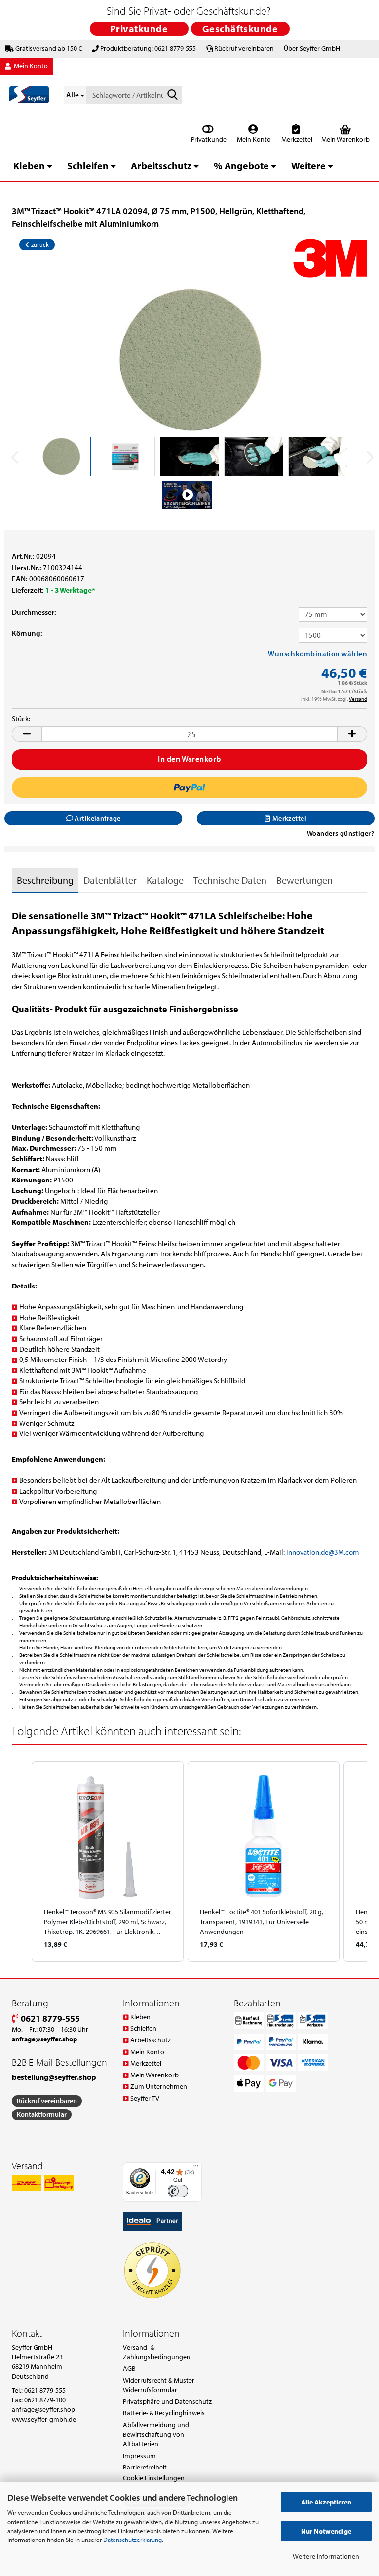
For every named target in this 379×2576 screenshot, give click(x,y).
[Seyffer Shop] (29, 95)
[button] (27, 734)
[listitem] (108, 1861)
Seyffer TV (145, 2098)
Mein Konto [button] (30, 66)
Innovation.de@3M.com (323, 1552)
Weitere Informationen (326, 2556)
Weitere (308, 165)
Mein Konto (253, 139)
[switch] (178, 2191)
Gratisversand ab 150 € (49, 48)
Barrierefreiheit (145, 2467)
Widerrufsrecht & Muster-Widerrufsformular (160, 2385)
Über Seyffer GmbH (312, 48)
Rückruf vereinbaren (244, 48)
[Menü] (196, 2168)
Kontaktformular (42, 2114)
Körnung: (27, 633)
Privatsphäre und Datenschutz (167, 2401)
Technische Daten (230, 880)
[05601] (189, 360)
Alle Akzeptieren (326, 2502)
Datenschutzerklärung (133, 2540)
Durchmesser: (34, 612)
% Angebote (241, 165)
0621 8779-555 (49, 2019)
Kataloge (165, 880)
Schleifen (88, 165)
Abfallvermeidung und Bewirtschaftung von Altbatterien (156, 2434)
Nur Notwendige (326, 2531)
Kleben (29, 165)
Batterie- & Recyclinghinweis (164, 2413)
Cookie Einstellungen (154, 2478)
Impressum (139, 2456)
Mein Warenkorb (154, 2075)
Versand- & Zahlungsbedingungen (157, 2352)
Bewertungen (304, 880)
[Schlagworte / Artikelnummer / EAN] (173, 95)
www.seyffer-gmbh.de (44, 2419)
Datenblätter (110, 880)
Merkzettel (296, 139)
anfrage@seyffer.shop (43, 2409)
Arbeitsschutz (161, 165)
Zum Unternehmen (159, 2086)
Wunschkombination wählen (318, 654)
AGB (129, 2368)
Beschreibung (45, 880)
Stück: (21, 719)
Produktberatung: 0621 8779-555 (148, 48)
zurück (39, 244)
